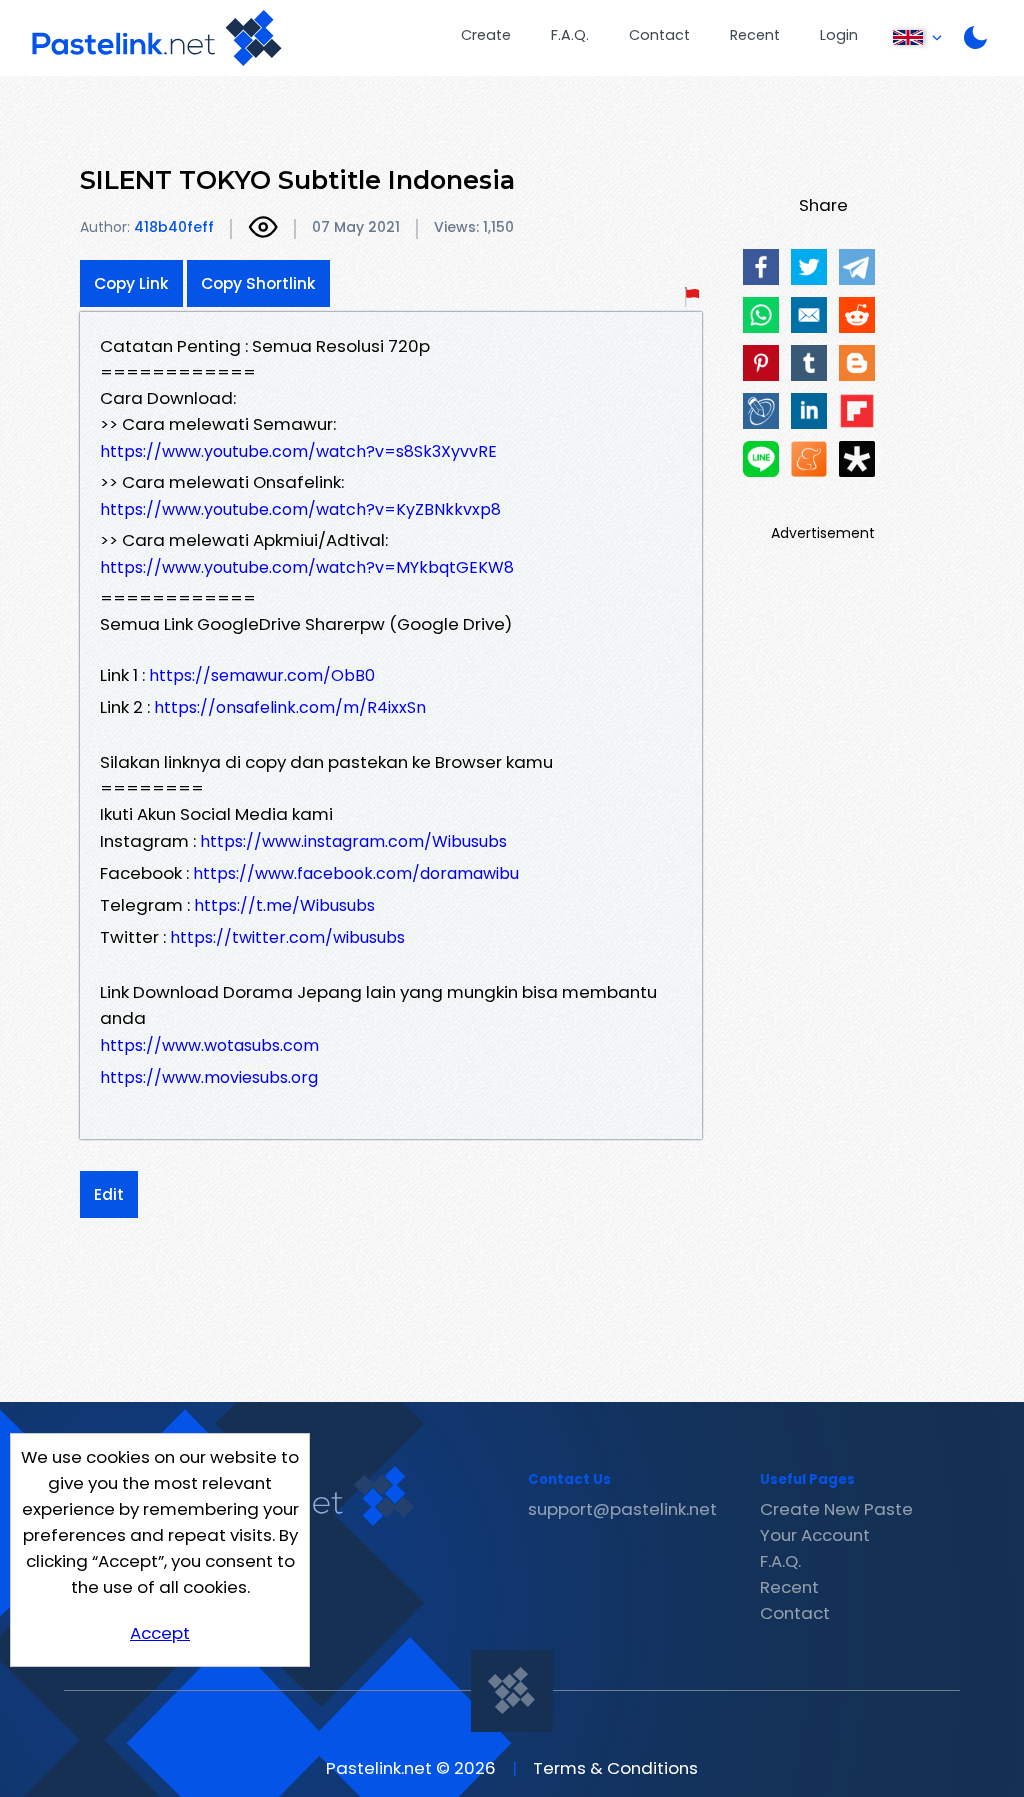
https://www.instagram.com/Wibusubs (353, 841)
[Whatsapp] (761, 315)
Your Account (815, 1535)
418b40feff (174, 227)
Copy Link (131, 283)
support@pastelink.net (622, 1509)
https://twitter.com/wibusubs (287, 937)
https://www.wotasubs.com (209, 1045)
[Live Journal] (761, 411)
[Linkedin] (809, 411)
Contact (659, 35)
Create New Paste (836, 1509)
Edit (109, 1194)
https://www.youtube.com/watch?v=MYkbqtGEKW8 (307, 567)
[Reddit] (857, 315)
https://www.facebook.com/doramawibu (356, 873)
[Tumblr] (809, 363)
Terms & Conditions (615, 1768)
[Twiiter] (809, 267)
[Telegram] (857, 267)
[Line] (761, 459)
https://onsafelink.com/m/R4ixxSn (290, 707)
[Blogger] (857, 363)
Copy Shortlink (258, 283)
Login (839, 35)
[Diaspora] (857, 459)
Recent (755, 35)
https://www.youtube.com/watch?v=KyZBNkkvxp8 (300, 509)
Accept (160, 1633)
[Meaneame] (809, 459)
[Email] (809, 315)
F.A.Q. (570, 35)
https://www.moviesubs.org (209, 1077)
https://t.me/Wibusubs (284, 905)
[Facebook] (761, 267)
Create (486, 35)
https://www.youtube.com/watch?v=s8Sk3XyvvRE (298, 451)
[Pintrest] (761, 363)
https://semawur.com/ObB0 (262, 675)
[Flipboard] (857, 411)
